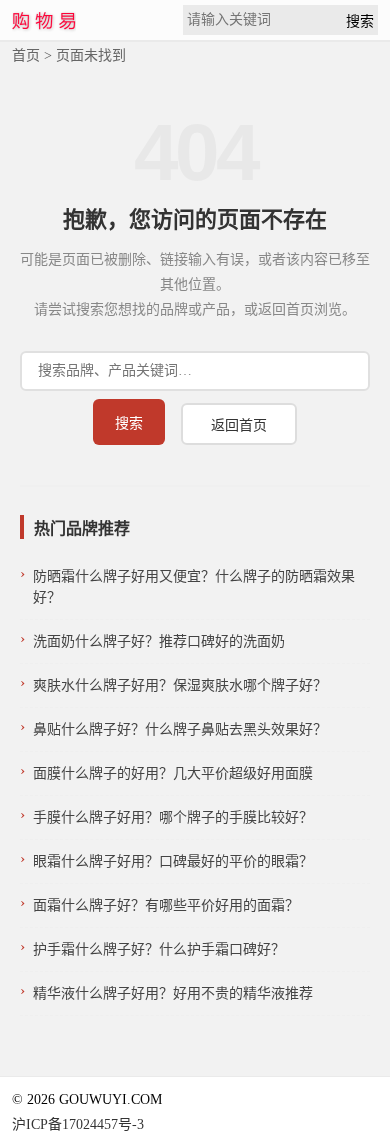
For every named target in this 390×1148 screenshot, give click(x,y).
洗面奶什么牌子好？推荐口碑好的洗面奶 (159, 641)
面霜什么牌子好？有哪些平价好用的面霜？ (166, 905)
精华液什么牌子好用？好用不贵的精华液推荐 (173, 993)
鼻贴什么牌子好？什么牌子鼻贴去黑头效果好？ (180, 729)
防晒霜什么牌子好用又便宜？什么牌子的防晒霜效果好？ (194, 587)
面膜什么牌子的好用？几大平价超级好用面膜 (173, 773)
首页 (26, 55)
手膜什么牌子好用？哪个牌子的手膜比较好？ (173, 817)
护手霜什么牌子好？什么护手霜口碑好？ (159, 949)
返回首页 (239, 425)
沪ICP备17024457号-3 (78, 1124)
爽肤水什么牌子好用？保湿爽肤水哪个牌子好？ (180, 685)
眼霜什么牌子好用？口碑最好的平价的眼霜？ (173, 861)
